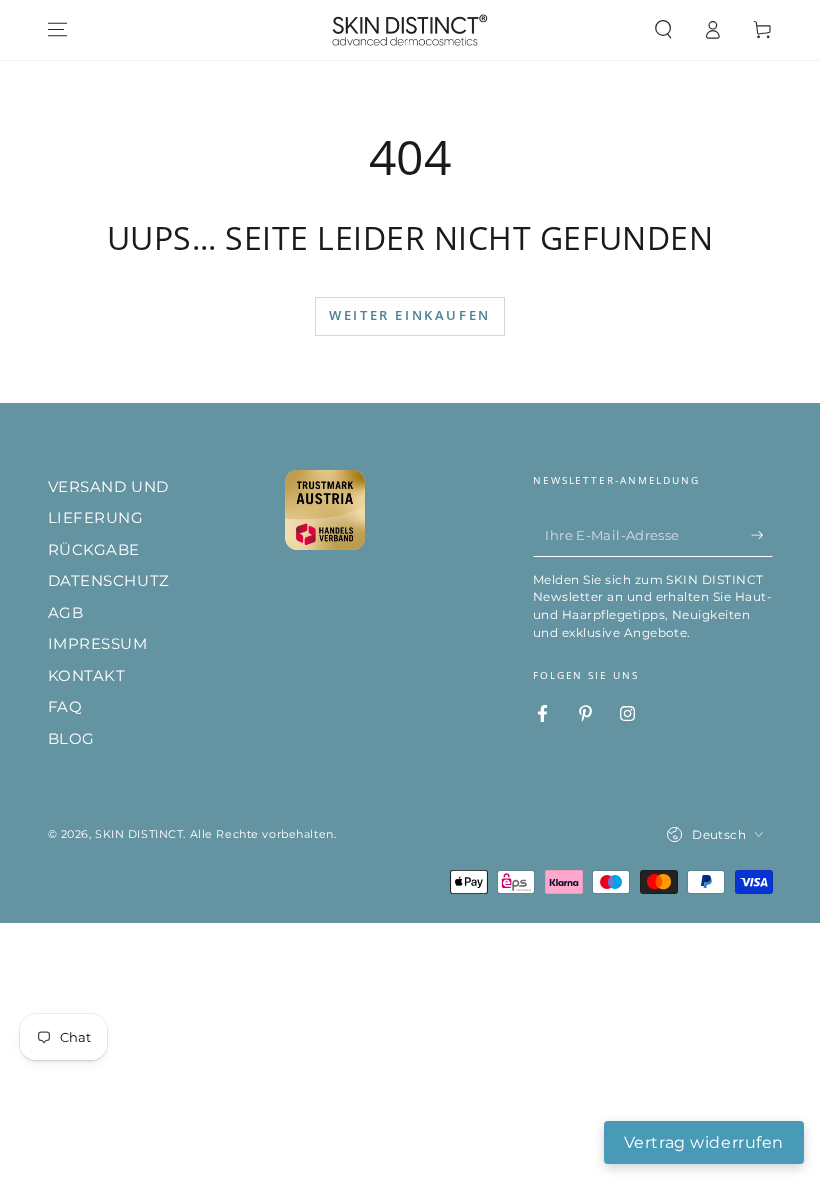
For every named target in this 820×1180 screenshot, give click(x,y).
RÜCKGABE (94, 549)
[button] (663, 30)
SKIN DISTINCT (139, 834)
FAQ (65, 706)
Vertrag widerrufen (704, 1142)
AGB (66, 612)
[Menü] (57, 30)
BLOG (71, 738)
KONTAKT (87, 675)
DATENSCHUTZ (109, 580)
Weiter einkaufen (410, 315)
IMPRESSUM (98, 643)
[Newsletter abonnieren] (762, 535)
